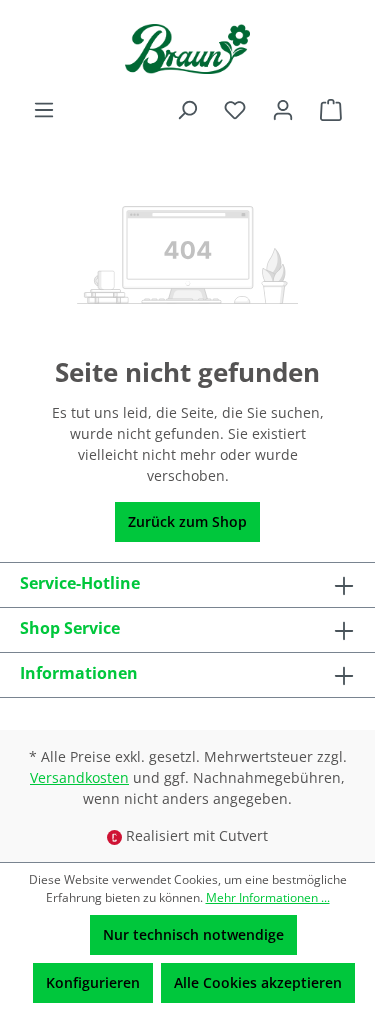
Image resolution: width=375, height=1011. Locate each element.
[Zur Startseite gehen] (187, 49)
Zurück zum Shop (187, 521)
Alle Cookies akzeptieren (258, 982)
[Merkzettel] (235, 110)
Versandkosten (79, 777)
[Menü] (44, 110)
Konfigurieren (93, 982)
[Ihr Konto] (283, 110)
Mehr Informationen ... (268, 897)
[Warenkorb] (331, 110)
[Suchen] (187, 110)
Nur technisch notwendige (193, 934)
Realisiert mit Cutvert (197, 835)
